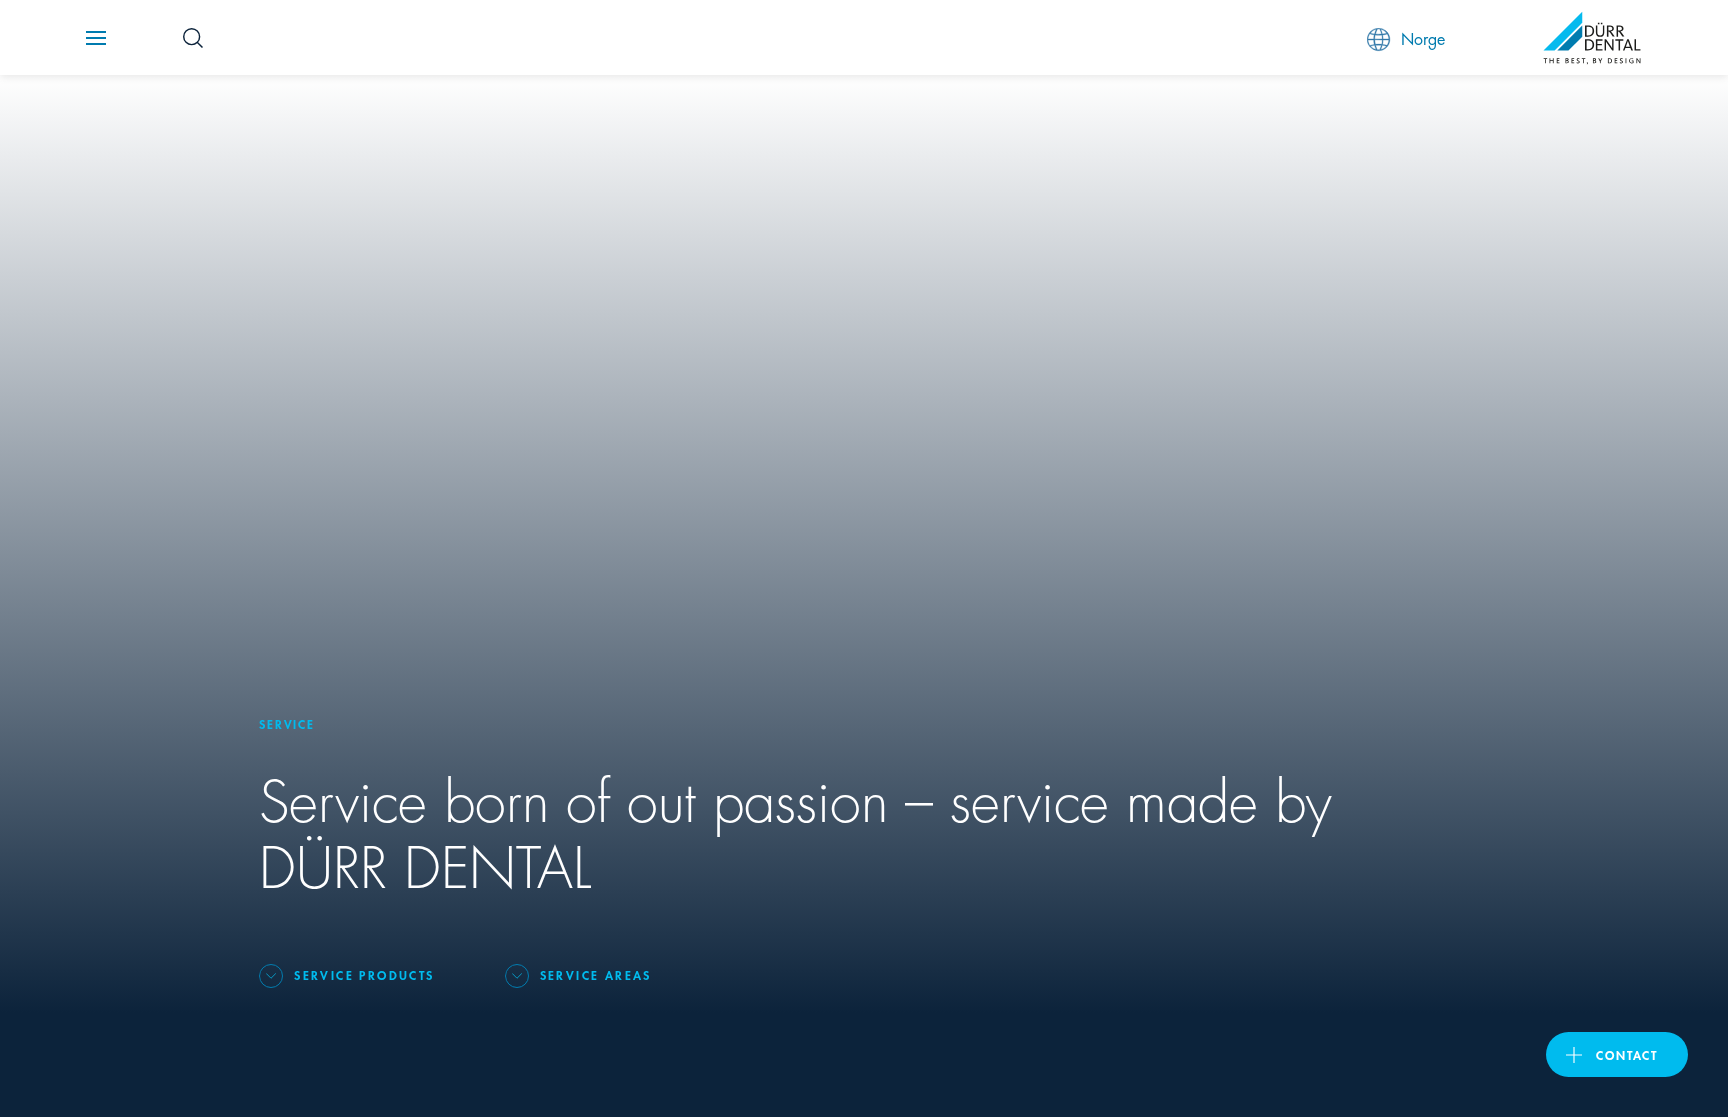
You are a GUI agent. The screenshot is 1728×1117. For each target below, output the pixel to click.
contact (1627, 1054)
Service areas (596, 974)
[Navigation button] (96, 38)
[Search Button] (193, 38)
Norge (1423, 37)
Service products (364, 974)
